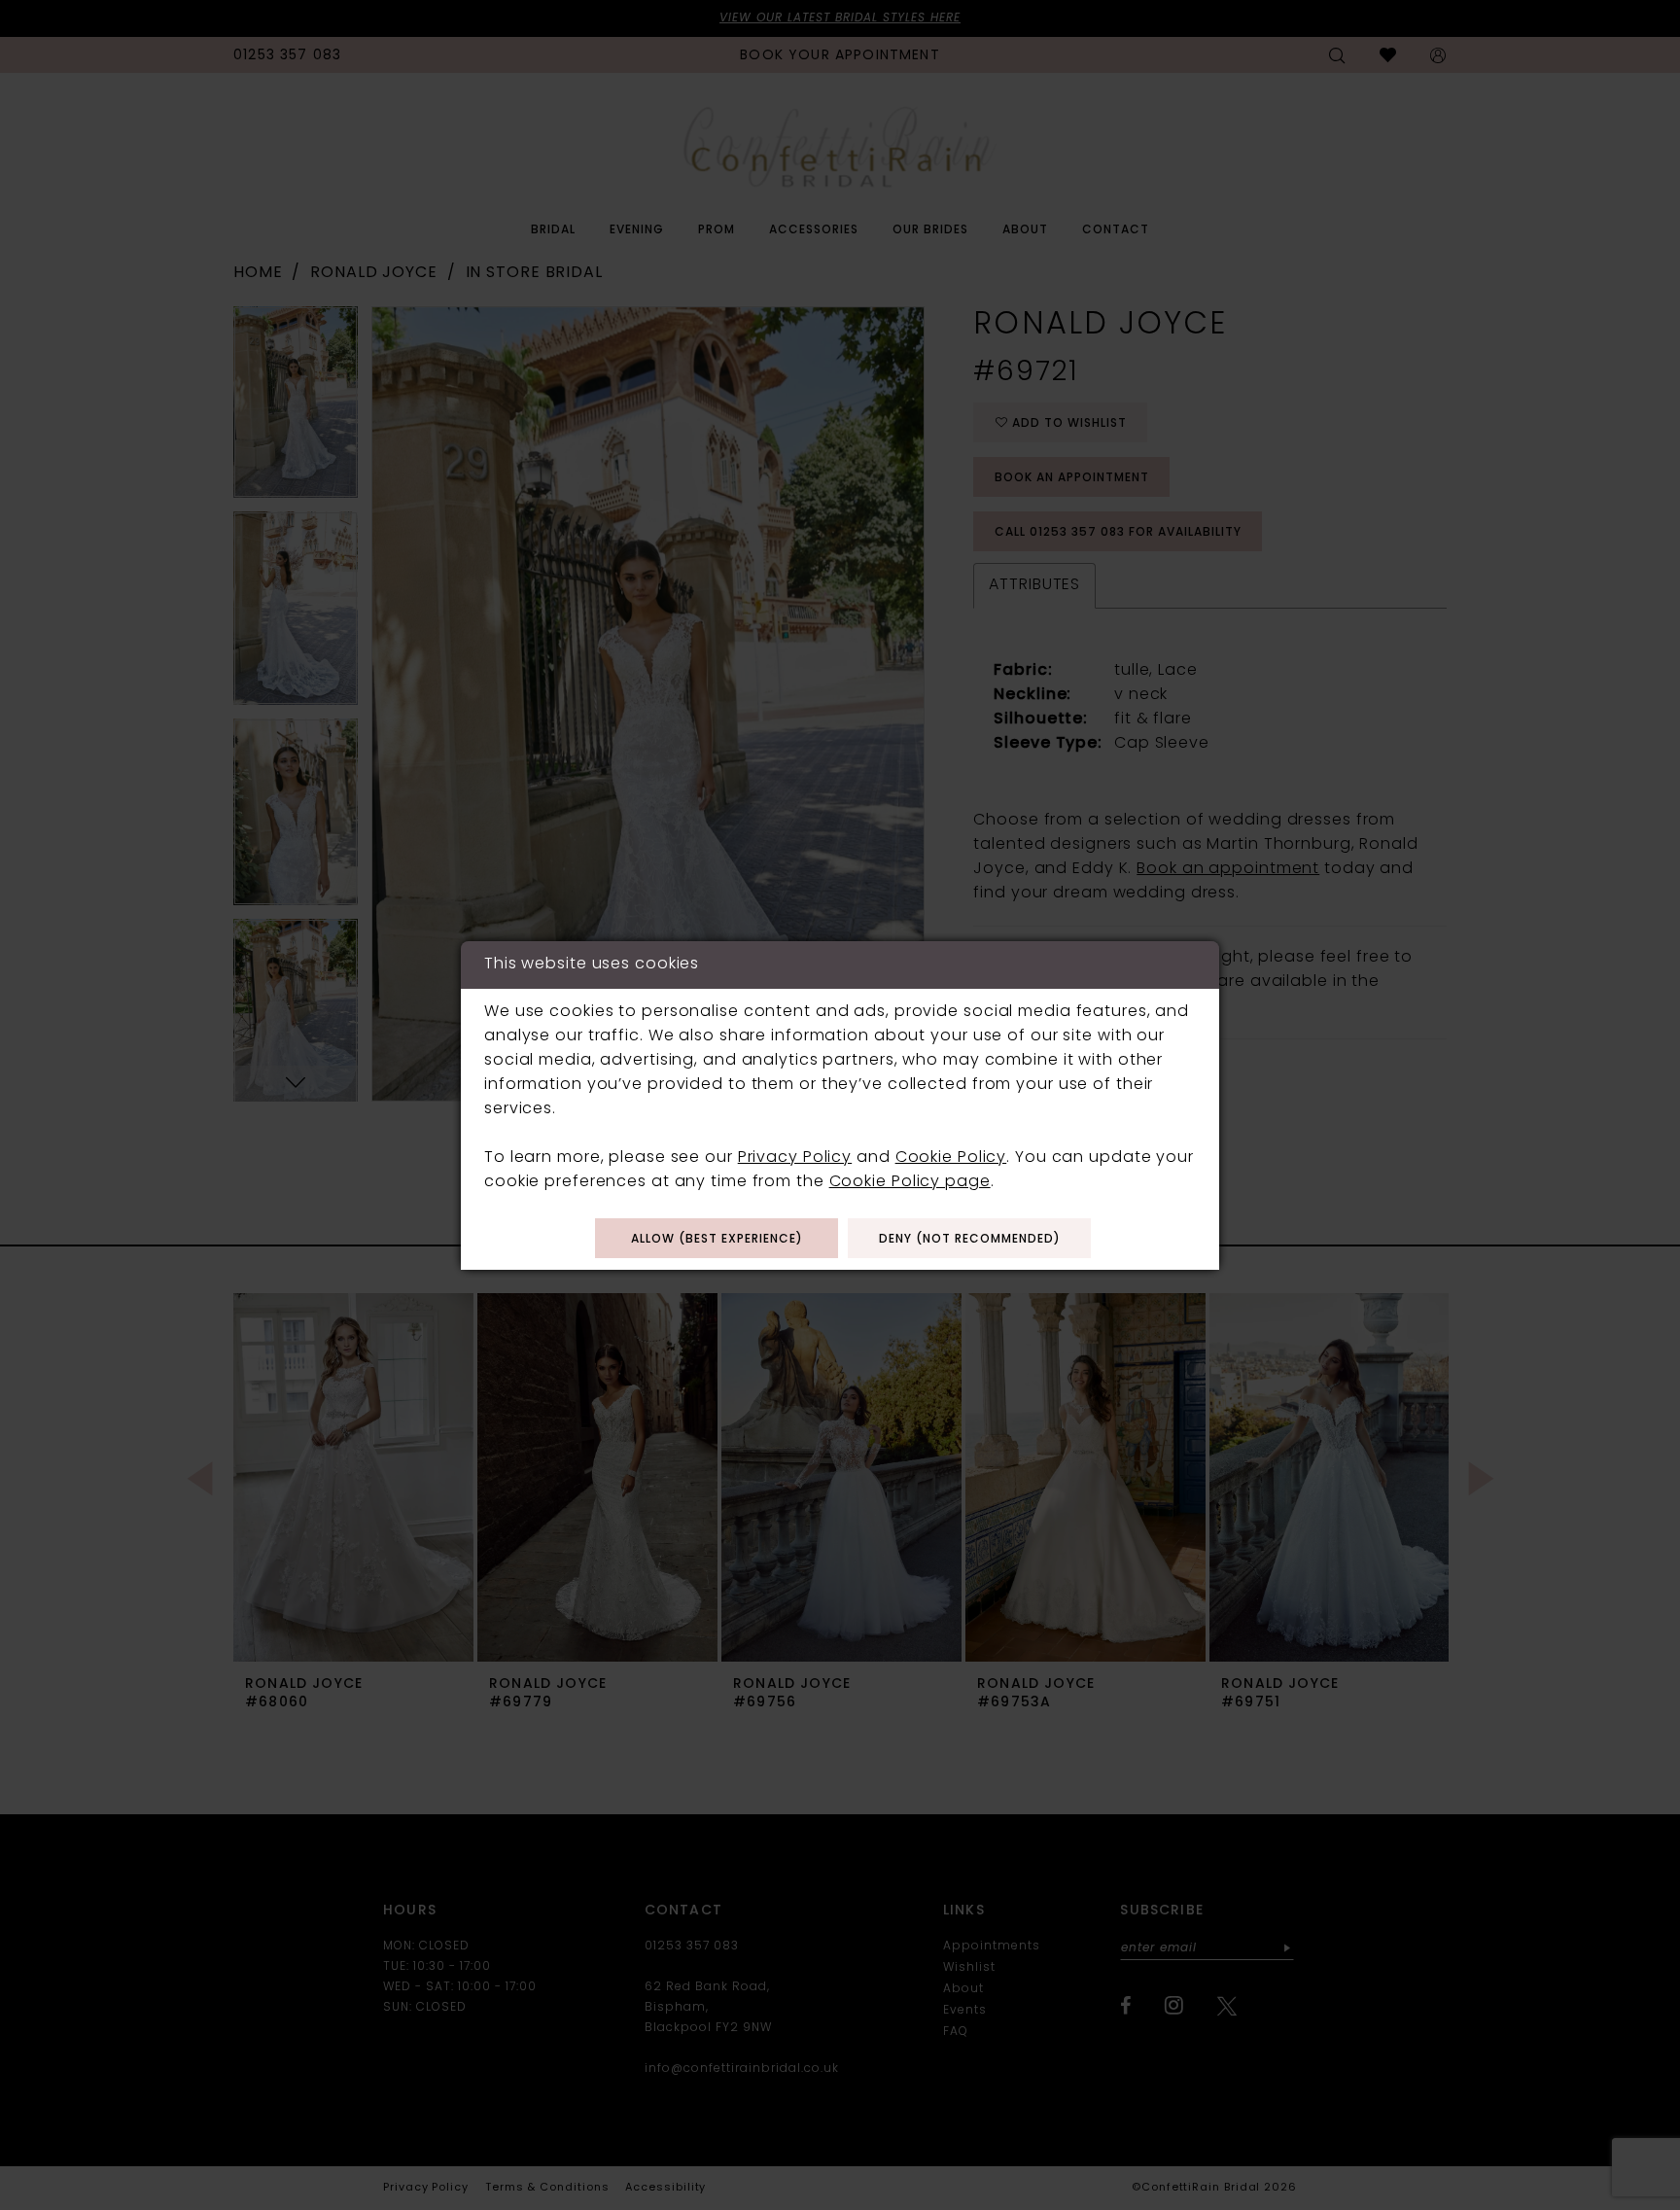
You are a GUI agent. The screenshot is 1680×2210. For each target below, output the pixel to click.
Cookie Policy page (910, 1182)
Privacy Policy (795, 1158)
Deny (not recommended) (970, 1240)
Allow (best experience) (717, 1240)
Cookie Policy (951, 1158)
